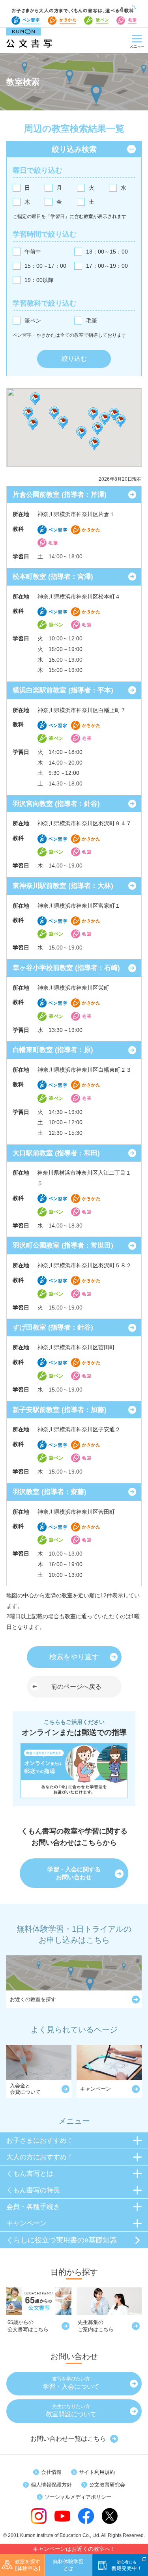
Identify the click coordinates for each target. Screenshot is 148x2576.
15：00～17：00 (45, 266)
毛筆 (92, 321)
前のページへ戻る (76, 1687)
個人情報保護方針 (51, 2485)
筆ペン (33, 321)
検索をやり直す (74, 1657)
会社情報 (51, 2472)
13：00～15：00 (107, 252)
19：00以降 (39, 280)
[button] (63, 422)
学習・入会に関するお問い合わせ (74, 1873)
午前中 (33, 252)
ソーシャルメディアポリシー (78, 2497)
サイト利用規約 (97, 2472)
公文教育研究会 (107, 2485)
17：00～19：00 (107, 266)
